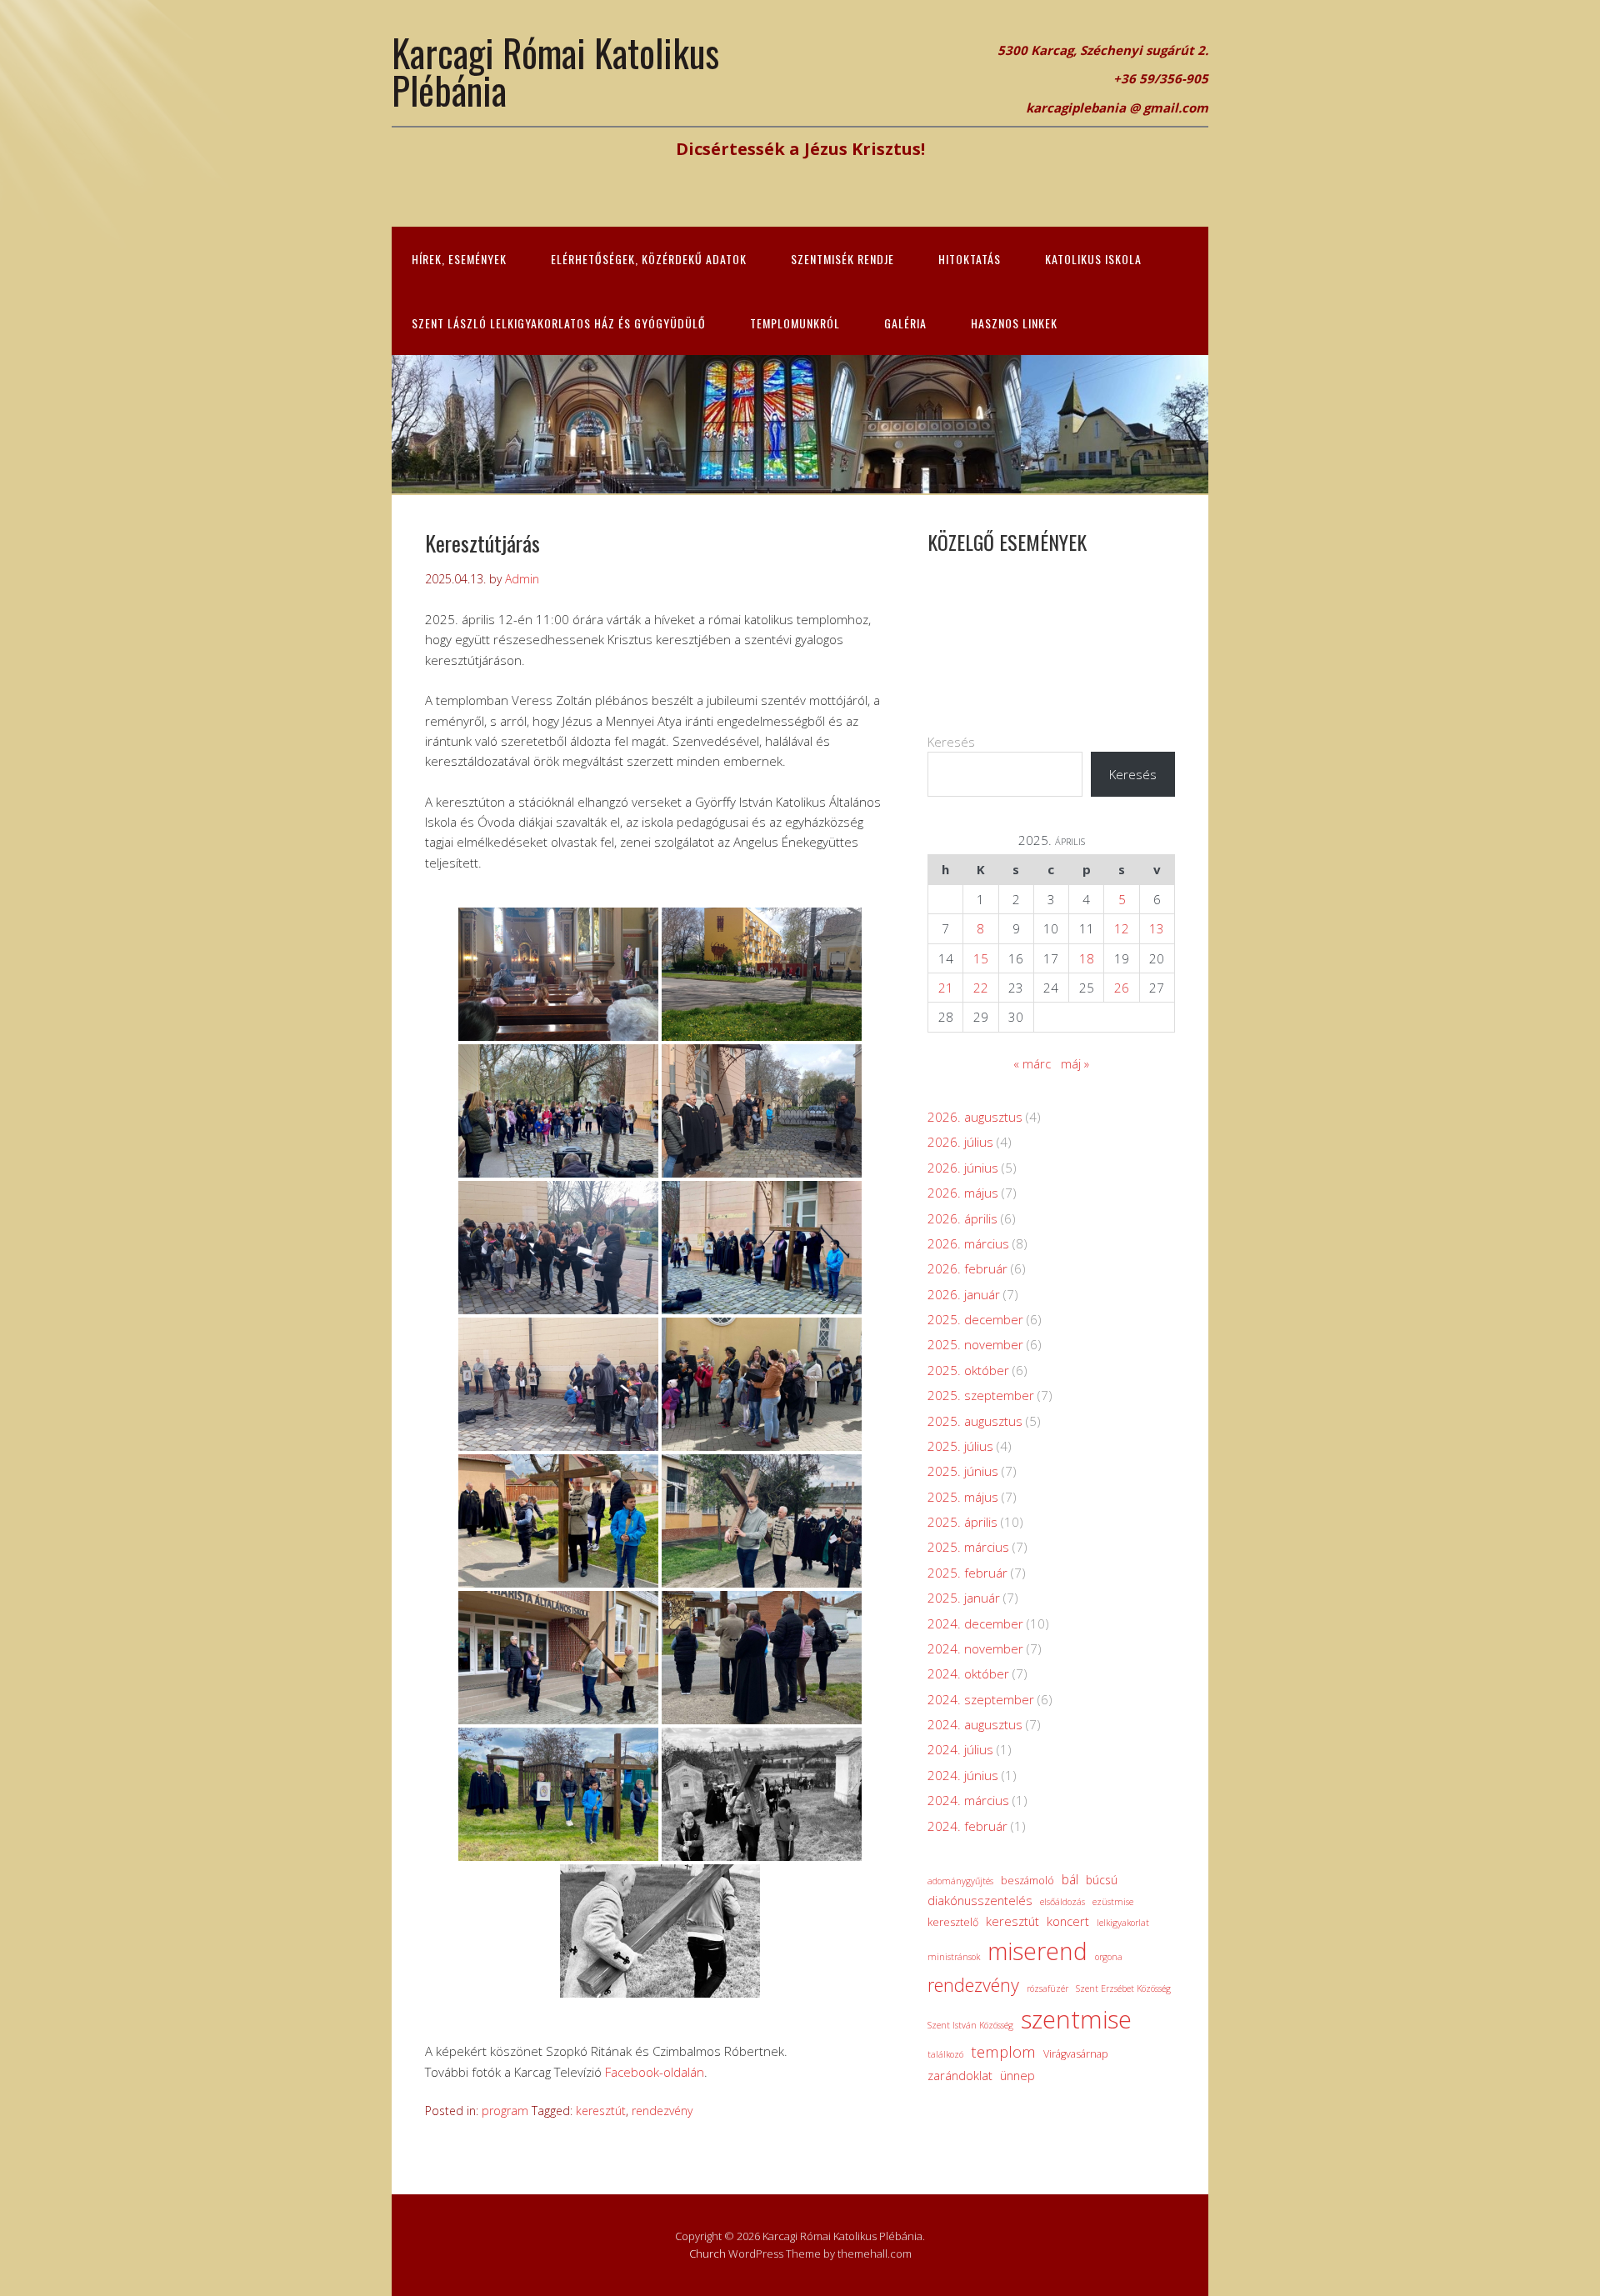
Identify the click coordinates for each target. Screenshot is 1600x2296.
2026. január (964, 1294)
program (505, 2111)
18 (1087, 958)
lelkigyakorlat (1123, 1923)
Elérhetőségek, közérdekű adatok (649, 259)
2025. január (964, 1598)
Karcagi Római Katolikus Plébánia (555, 71)
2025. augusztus (975, 1421)
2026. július (960, 1142)
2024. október (968, 1673)
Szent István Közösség (970, 2025)
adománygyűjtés (960, 1881)
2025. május (963, 1497)
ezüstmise (1113, 1902)
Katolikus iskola (1093, 259)
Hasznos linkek (1014, 323)
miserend (1037, 1951)
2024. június (963, 1775)
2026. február (967, 1268)
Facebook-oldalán (655, 2072)
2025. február (967, 1573)
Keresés (951, 742)
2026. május (963, 1193)
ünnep (1017, 2075)
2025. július (960, 1446)
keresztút (601, 2111)
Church (707, 2253)
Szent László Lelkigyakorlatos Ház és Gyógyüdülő (559, 323)
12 (1122, 928)
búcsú (1102, 1880)
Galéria (905, 323)
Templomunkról (795, 323)
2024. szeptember (981, 1699)
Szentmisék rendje (842, 259)
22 (981, 988)
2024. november (975, 1648)
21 (946, 988)
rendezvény (662, 2111)
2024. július (960, 1749)
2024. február (967, 1826)
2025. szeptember (981, 1395)
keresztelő (953, 1922)
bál (1070, 1879)
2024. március (968, 1800)
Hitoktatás (970, 259)
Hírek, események (459, 259)
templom (1003, 2051)
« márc (1032, 1063)
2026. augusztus (975, 1117)
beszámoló (1027, 1881)
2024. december (975, 1623)
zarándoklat (960, 2075)
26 (1122, 988)
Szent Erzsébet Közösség (1123, 1988)
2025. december (975, 1319)
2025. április (962, 1522)
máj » (1075, 1063)
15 (981, 958)
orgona (1109, 1957)
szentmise (1076, 2019)
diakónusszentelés (980, 1900)
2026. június (963, 1168)
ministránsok (954, 1957)
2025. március (968, 1547)
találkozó (945, 2054)
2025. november (975, 1344)
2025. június (963, 1471)
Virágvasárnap (1076, 2054)
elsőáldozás (1062, 1902)
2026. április (962, 1218)
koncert (1068, 1921)
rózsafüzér (1047, 1988)
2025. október (968, 1370)
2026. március (968, 1243)
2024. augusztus (975, 1724)
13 (1157, 928)
